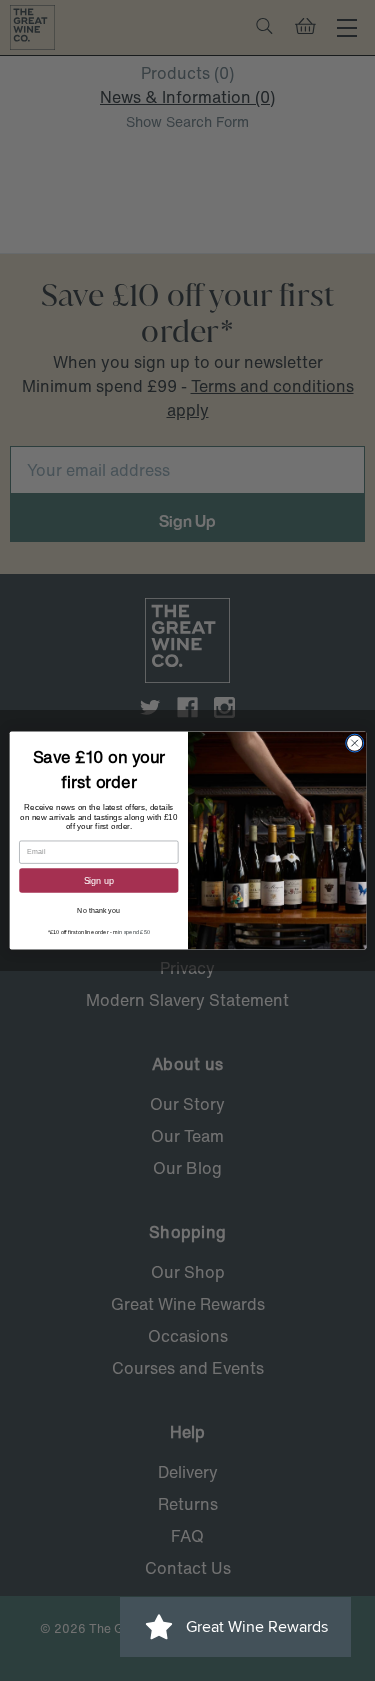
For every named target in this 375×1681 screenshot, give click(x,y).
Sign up (98, 880)
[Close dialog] (354, 743)
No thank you (98, 911)
